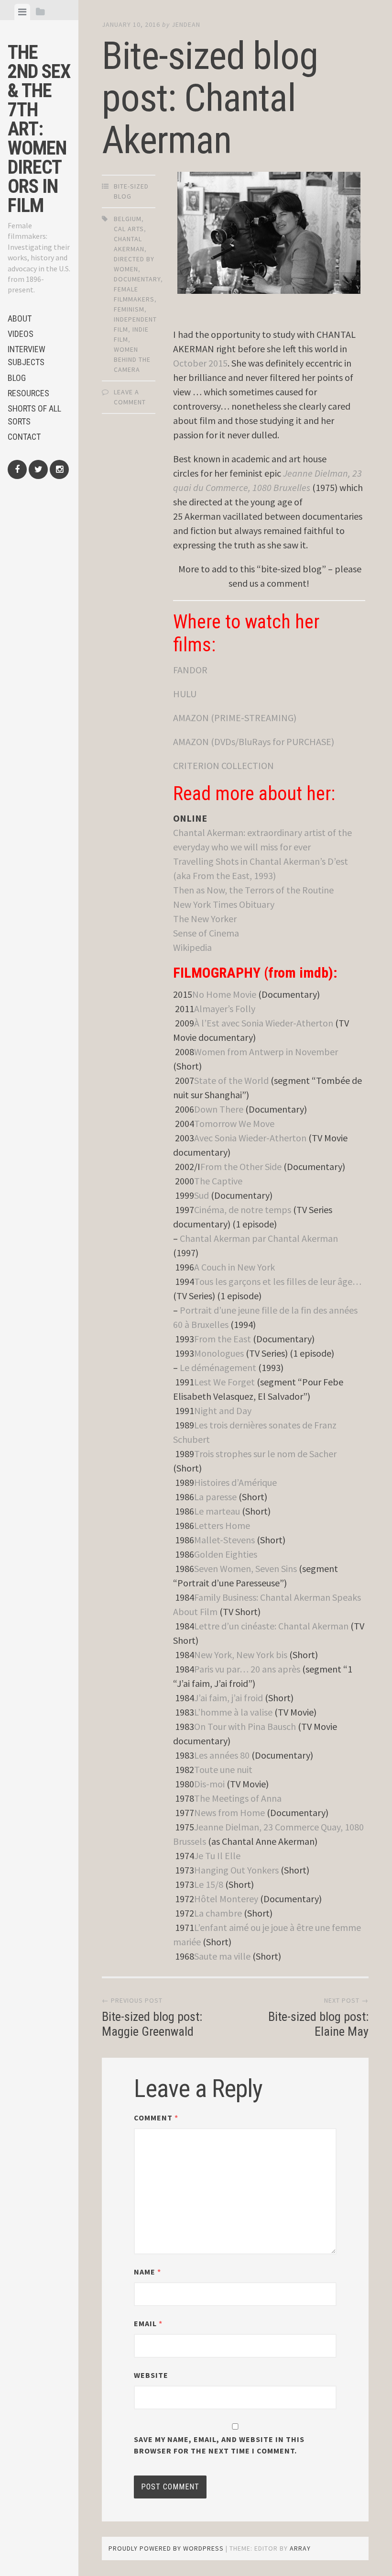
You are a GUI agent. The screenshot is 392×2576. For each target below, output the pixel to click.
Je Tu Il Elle (217, 1856)
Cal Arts (129, 229)
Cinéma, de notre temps (243, 1210)
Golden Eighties (226, 1554)
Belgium (128, 219)
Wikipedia (192, 947)
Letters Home (222, 1525)
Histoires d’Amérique (235, 1482)
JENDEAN (186, 24)
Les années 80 (222, 1755)
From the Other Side (241, 1166)
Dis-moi (209, 1784)
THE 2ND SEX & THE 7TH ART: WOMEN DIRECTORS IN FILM (39, 129)
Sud (201, 1195)
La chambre (218, 1913)
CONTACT (24, 437)
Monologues (219, 1353)
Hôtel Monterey (226, 1899)
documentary (137, 279)
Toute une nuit (223, 1769)
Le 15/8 (209, 1884)
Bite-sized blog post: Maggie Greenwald (152, 2024)
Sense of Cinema (206, 933)
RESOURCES (28, 393)
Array (300, 2548)
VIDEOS (21, 334)
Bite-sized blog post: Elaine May (318, 2024)
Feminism (129, 309)
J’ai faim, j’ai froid (229, 1698)
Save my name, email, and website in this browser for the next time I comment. (219, 2445)
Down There (219, 1109)
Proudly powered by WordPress (166, 2548)
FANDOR (190, 670)
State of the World (231, 1080)
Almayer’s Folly (225, 1009)
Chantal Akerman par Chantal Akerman (259, 1238)
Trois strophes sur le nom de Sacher (265, 1454)
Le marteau (217, 1511)
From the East (223, 1339)
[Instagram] (59, 469)
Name (147, 2272)
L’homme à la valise (233, 1712)
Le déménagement (218, 1367)
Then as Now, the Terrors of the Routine (253, 890)
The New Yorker (205, 919)
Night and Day (223, 1411)
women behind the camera (132, 359)
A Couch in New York (234, 1267)
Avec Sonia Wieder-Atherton (250, 1138)
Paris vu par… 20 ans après (247, 1669)
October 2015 (200, 363)
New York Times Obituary (224, 904)
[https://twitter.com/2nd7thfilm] (38, 469)
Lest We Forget (224, 1382)
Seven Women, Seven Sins (245, 1568)
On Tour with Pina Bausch (245, 1726)
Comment (156, 2118)
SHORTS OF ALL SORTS (34, 415)
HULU (185, 694)
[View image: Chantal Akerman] (269, 233)
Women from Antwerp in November (266, 1052)
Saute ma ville (222, 1956)
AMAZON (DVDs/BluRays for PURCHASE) (254, 742)
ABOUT (20, 318)
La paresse (215, 1497)
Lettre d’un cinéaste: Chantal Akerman (271, 1626)
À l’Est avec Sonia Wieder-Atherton (264, 1023)
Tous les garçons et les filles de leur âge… (278, 1281)
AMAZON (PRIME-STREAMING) (235, 718)
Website (151, 2375)
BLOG (17, 378)
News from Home (229, 1812)
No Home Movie (224, 994)
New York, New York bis (241, 1655)
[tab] (22, 12)
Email (148, 2323)
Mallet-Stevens (224, 1540)
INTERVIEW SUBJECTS (27, 356)
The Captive (218, 1181)
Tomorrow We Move (234, 1123)
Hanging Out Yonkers (236, 1870)
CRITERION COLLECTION (223, 765)
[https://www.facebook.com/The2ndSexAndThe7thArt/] (17, 469)
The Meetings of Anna (238, 1798)
